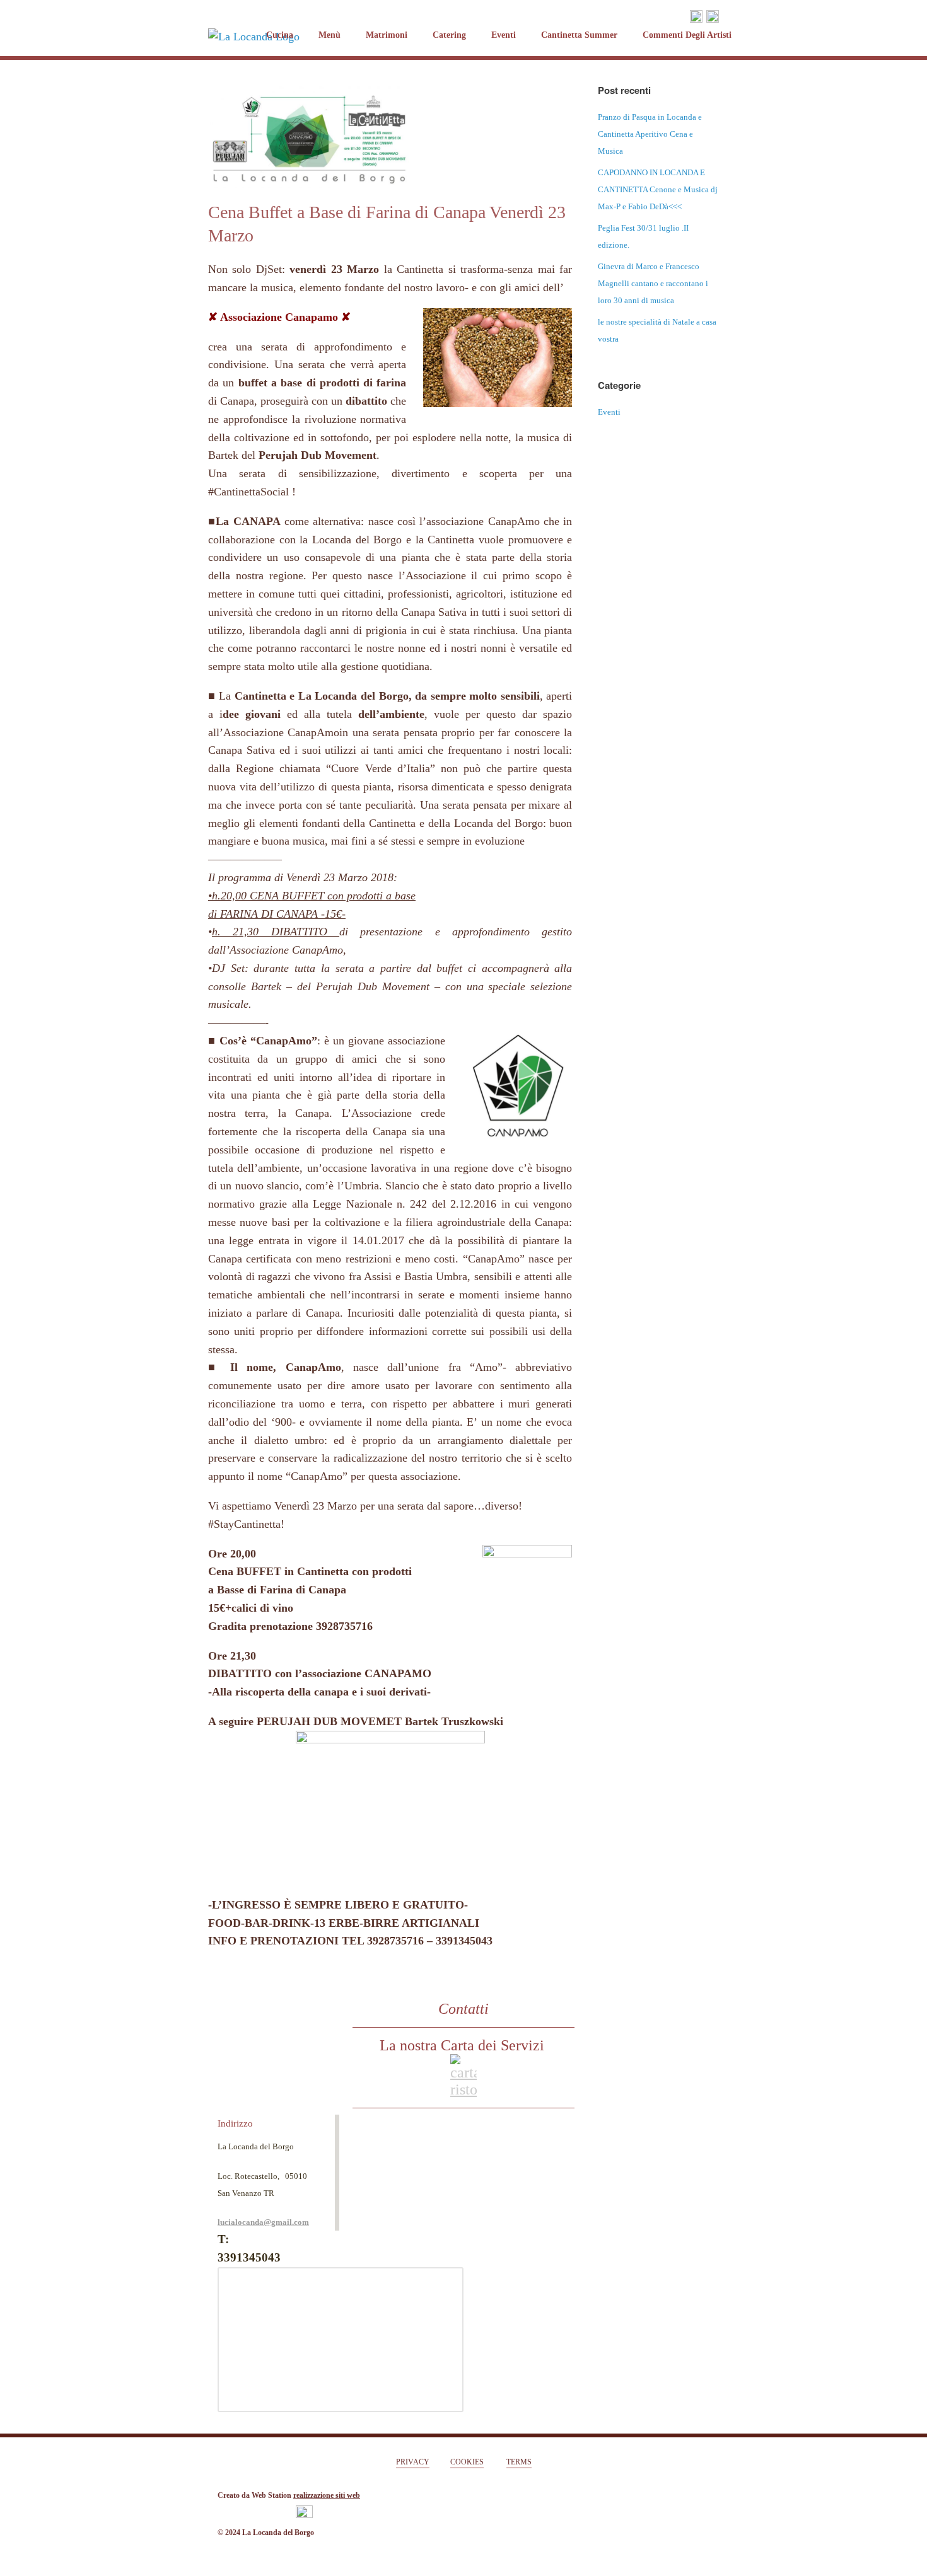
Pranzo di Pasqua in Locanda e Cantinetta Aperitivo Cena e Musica (650, 134)
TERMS (519, 2462)
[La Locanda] (254, 15)
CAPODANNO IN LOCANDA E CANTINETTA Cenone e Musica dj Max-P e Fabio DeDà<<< (658, 189)
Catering (449, 35)
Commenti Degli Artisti (687, 35)
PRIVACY (413, 2462)
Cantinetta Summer (579, 35)
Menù (329, 35)
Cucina (280, 35)
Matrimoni (387, 35)
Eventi (504, 35)
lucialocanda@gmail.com (263, 2222)
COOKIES (467, 2462)
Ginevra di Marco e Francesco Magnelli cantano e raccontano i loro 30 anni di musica (653, 283)
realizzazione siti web (327, 2495)
